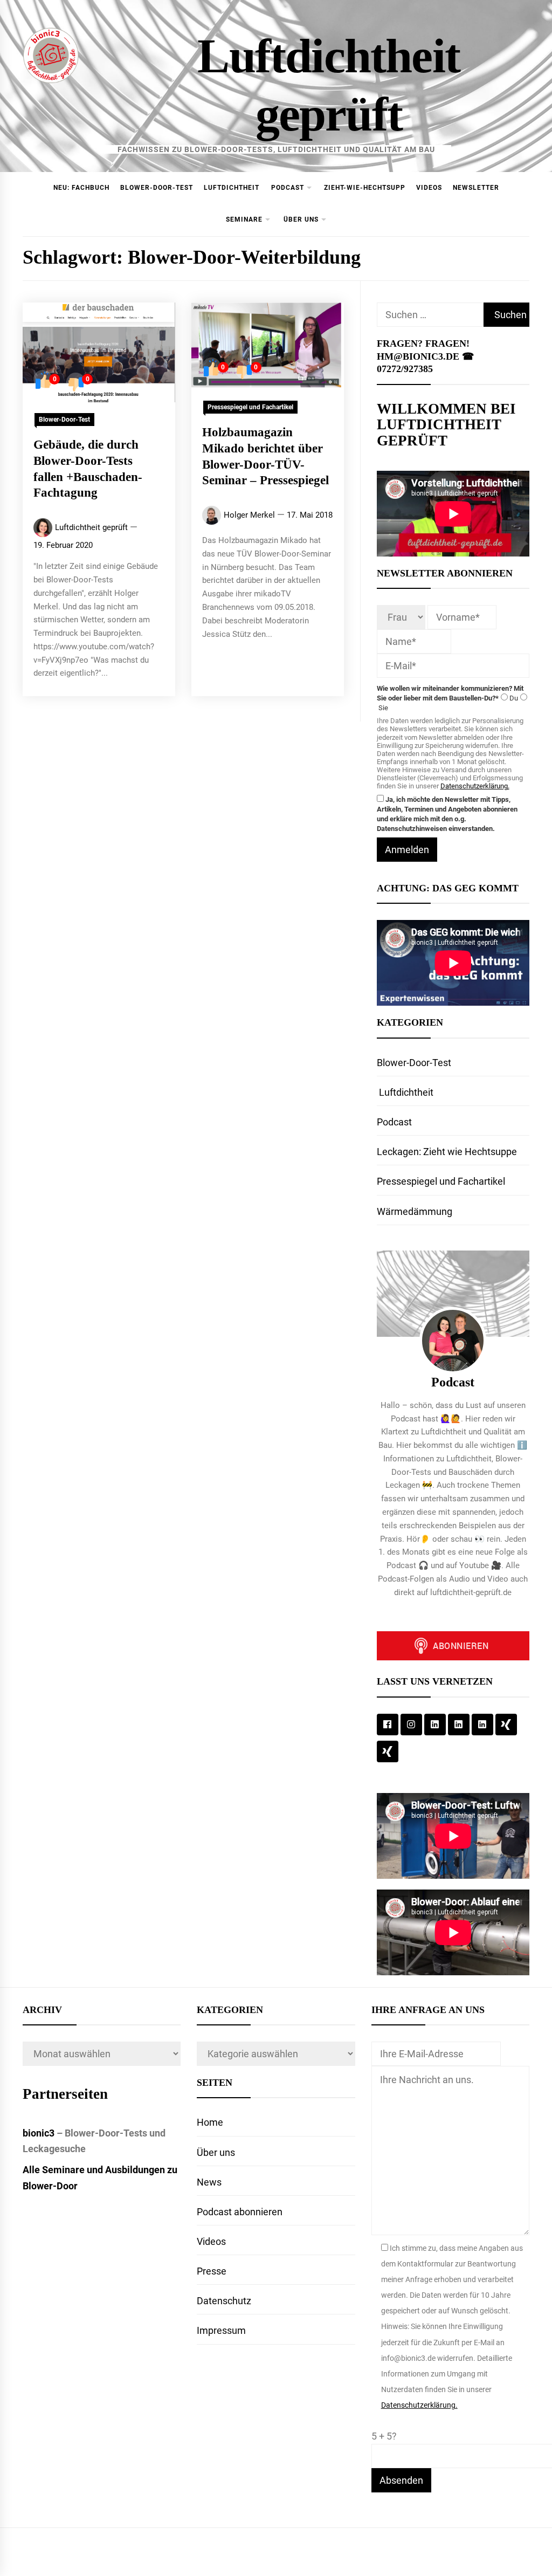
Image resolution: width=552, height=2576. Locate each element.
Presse (212, 2271)
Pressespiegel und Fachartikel (250, 407)
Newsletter (476, 188)
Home (210, 2122)
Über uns (301, 219)
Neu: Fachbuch (81, 188)
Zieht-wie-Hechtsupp (365, 188)
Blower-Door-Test (157, 188)
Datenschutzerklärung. (475, 786)
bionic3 (39, 2133)
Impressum (221, 2330)
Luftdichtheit (232, 188)
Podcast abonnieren (240, 2212)
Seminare (244, 219)
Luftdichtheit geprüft (91, 527)
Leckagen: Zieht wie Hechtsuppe (447, 1152)
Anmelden (407, 850)
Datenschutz (224, 2301)
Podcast (288, 188)
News (209, 2182)
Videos (429, 188)
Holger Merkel (249, 515)
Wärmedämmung (415, 1211)
